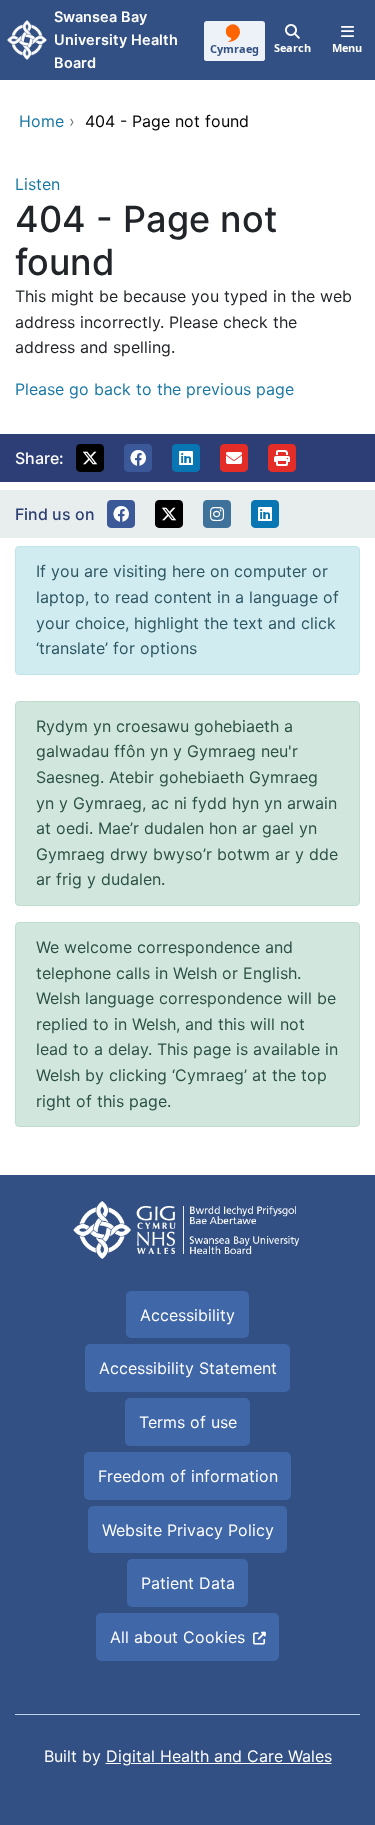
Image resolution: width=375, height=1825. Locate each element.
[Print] (282, 458)
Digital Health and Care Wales (219, 1756)
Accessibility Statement (188, 1368)
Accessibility (187, 1315)
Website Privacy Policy (188, 1530)
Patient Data (188, 1583)
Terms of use (188, 1422)
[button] (90, 458)
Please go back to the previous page (154, 389)
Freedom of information (188, 1476)
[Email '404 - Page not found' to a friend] (234, 458)
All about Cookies (177, 1637)
